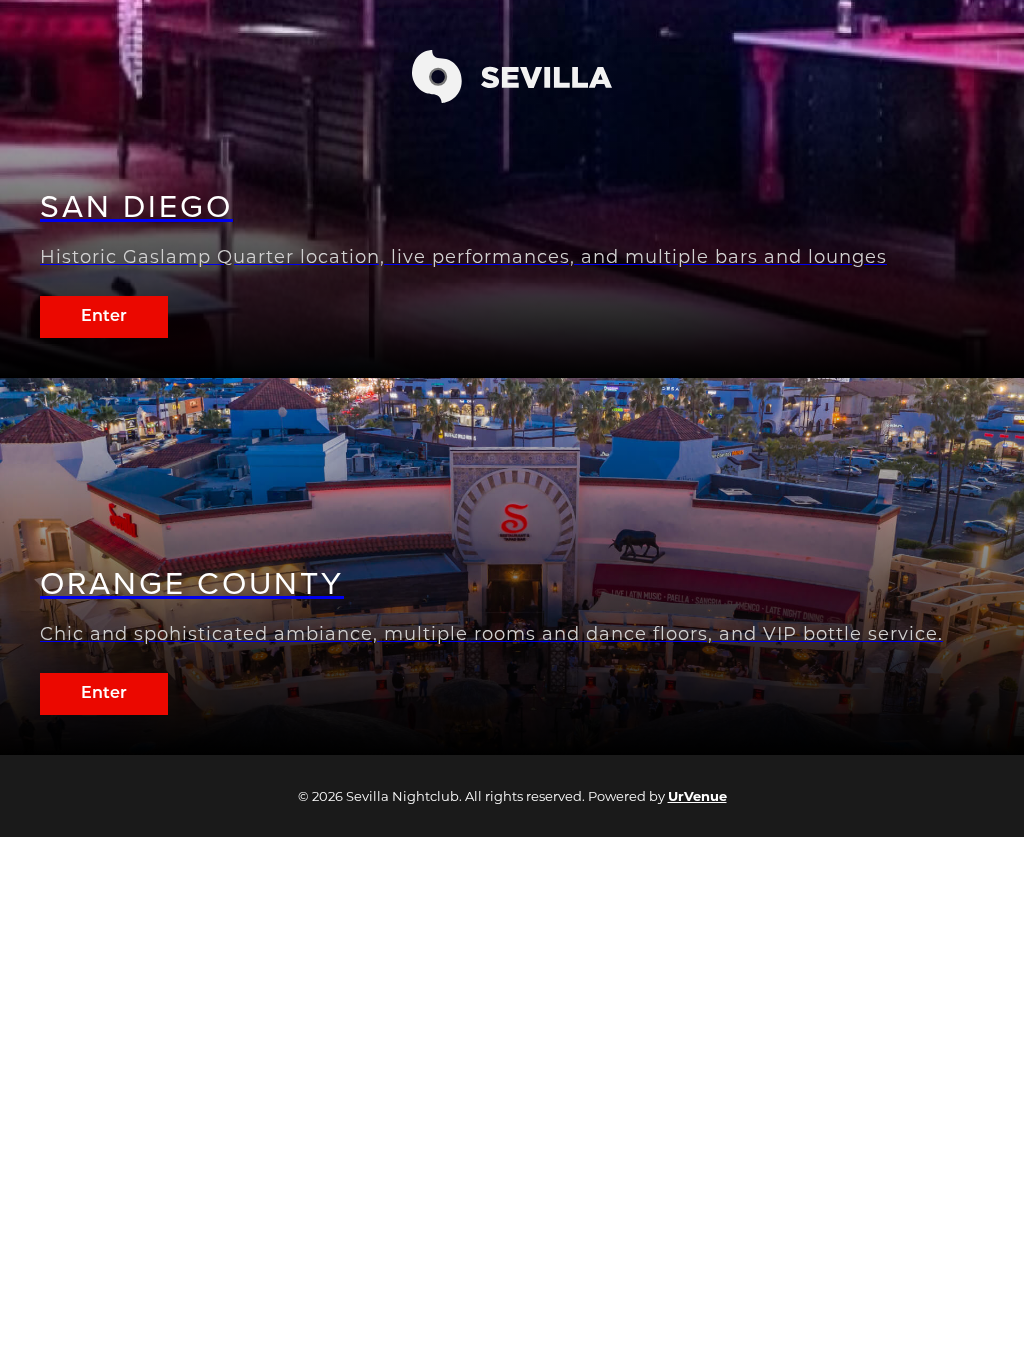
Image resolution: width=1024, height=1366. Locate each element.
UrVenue (697, 796)
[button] (512, 97)
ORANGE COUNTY (192, 583)
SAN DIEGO (136, 206)
